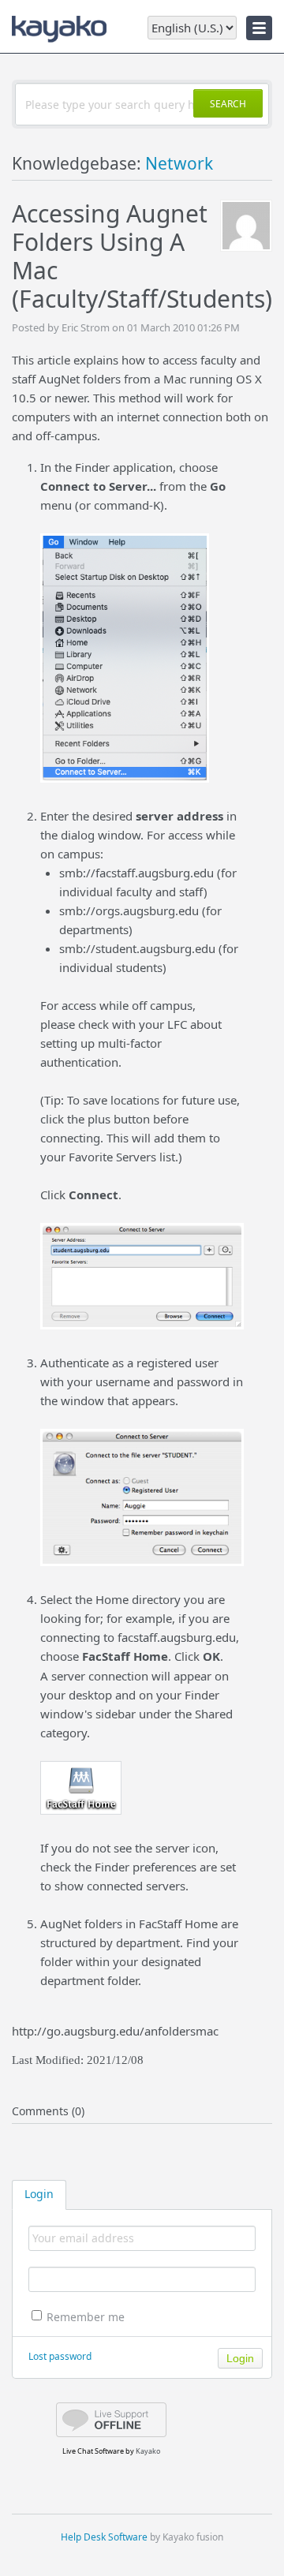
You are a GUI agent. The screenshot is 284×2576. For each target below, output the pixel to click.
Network (179, 163)
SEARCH (228, 104)
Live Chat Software (93, 2451)
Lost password (60, 2356)
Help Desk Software (104, 2537)
